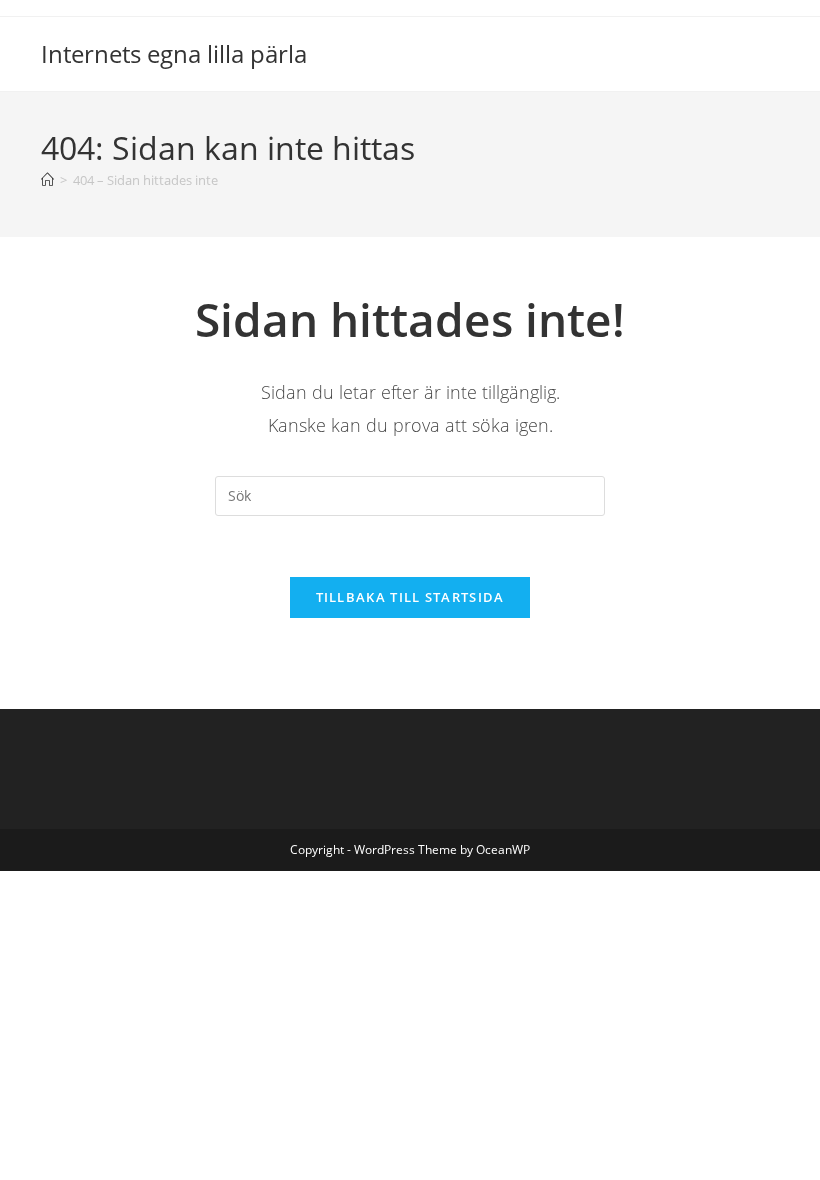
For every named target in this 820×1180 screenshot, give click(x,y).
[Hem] (47, 180)
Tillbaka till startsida (410, 597)
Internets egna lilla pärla (174, 53)
